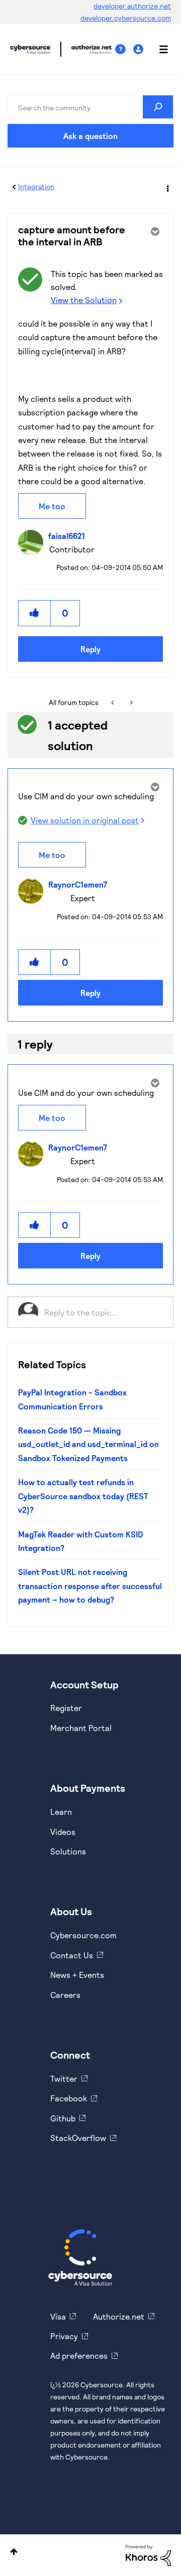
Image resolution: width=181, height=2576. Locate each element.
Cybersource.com (83, 1935)
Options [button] (167, 187)
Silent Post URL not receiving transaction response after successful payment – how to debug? (90, 1586)
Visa (58, 2316)
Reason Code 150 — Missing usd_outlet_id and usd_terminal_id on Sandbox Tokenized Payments (88, 1444)
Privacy (64, 2336)
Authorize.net (119, 2316)
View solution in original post (85, 820)
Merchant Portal (81, 1728)
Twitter (64, 2079)
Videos (63, 1832)
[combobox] (90, 107)
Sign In (140, 49)
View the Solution (84, 300)
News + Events (77, 1975)
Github (63, 2118)
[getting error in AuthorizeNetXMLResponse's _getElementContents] (130, 702)
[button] (35, 613)
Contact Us (72, 1955)
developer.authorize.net (132, 6)
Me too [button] (52, 506)
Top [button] (14, 2552)
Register (66, 1708)
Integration (36, 186)
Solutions (68, 1851)
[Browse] (158, 49)
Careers (65, 1995)
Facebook (69, 2098)
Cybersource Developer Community (30, 49)
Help (124, 49)
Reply (90, 649)
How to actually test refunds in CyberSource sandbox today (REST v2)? (83, 1496)
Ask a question (90, 136)
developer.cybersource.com (126, 18)
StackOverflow (78, 2138)
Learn (61, 1812)
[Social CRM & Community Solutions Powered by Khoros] (148, 2555)
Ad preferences (79, 2355)
